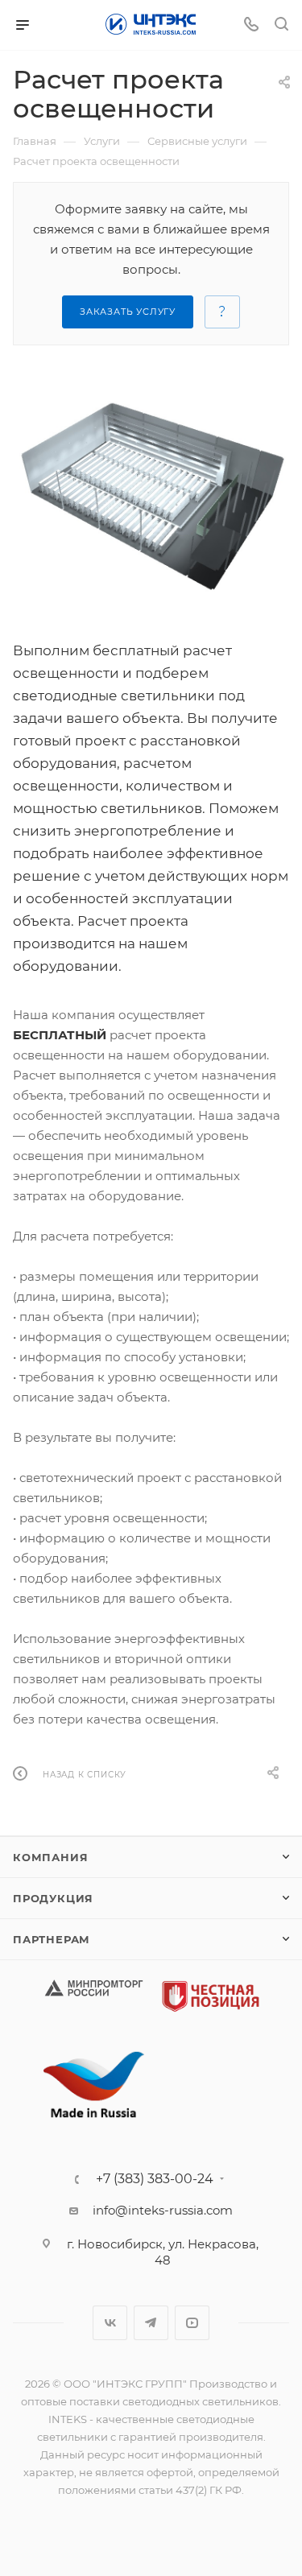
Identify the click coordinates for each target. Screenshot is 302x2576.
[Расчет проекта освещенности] (151, 497)
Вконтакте (110, 2323)
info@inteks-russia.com (163, 2210)
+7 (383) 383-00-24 (155, 2179)
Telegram (151, 2323)
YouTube (192, 2323)
